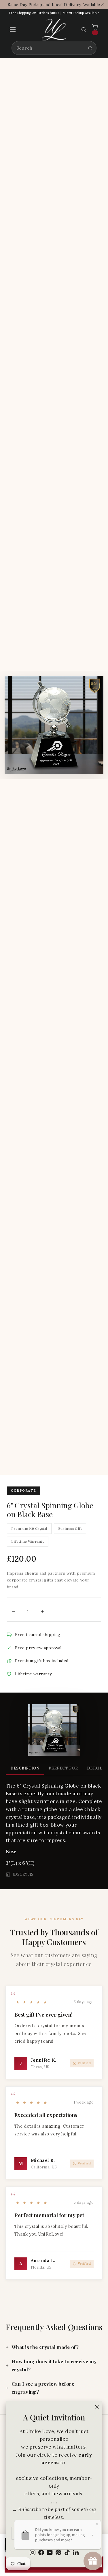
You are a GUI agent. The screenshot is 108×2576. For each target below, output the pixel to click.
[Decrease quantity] (14, 1611)
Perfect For (63, 1768)
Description (25, 1768)
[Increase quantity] (42, 1611)
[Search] (90, 48)
